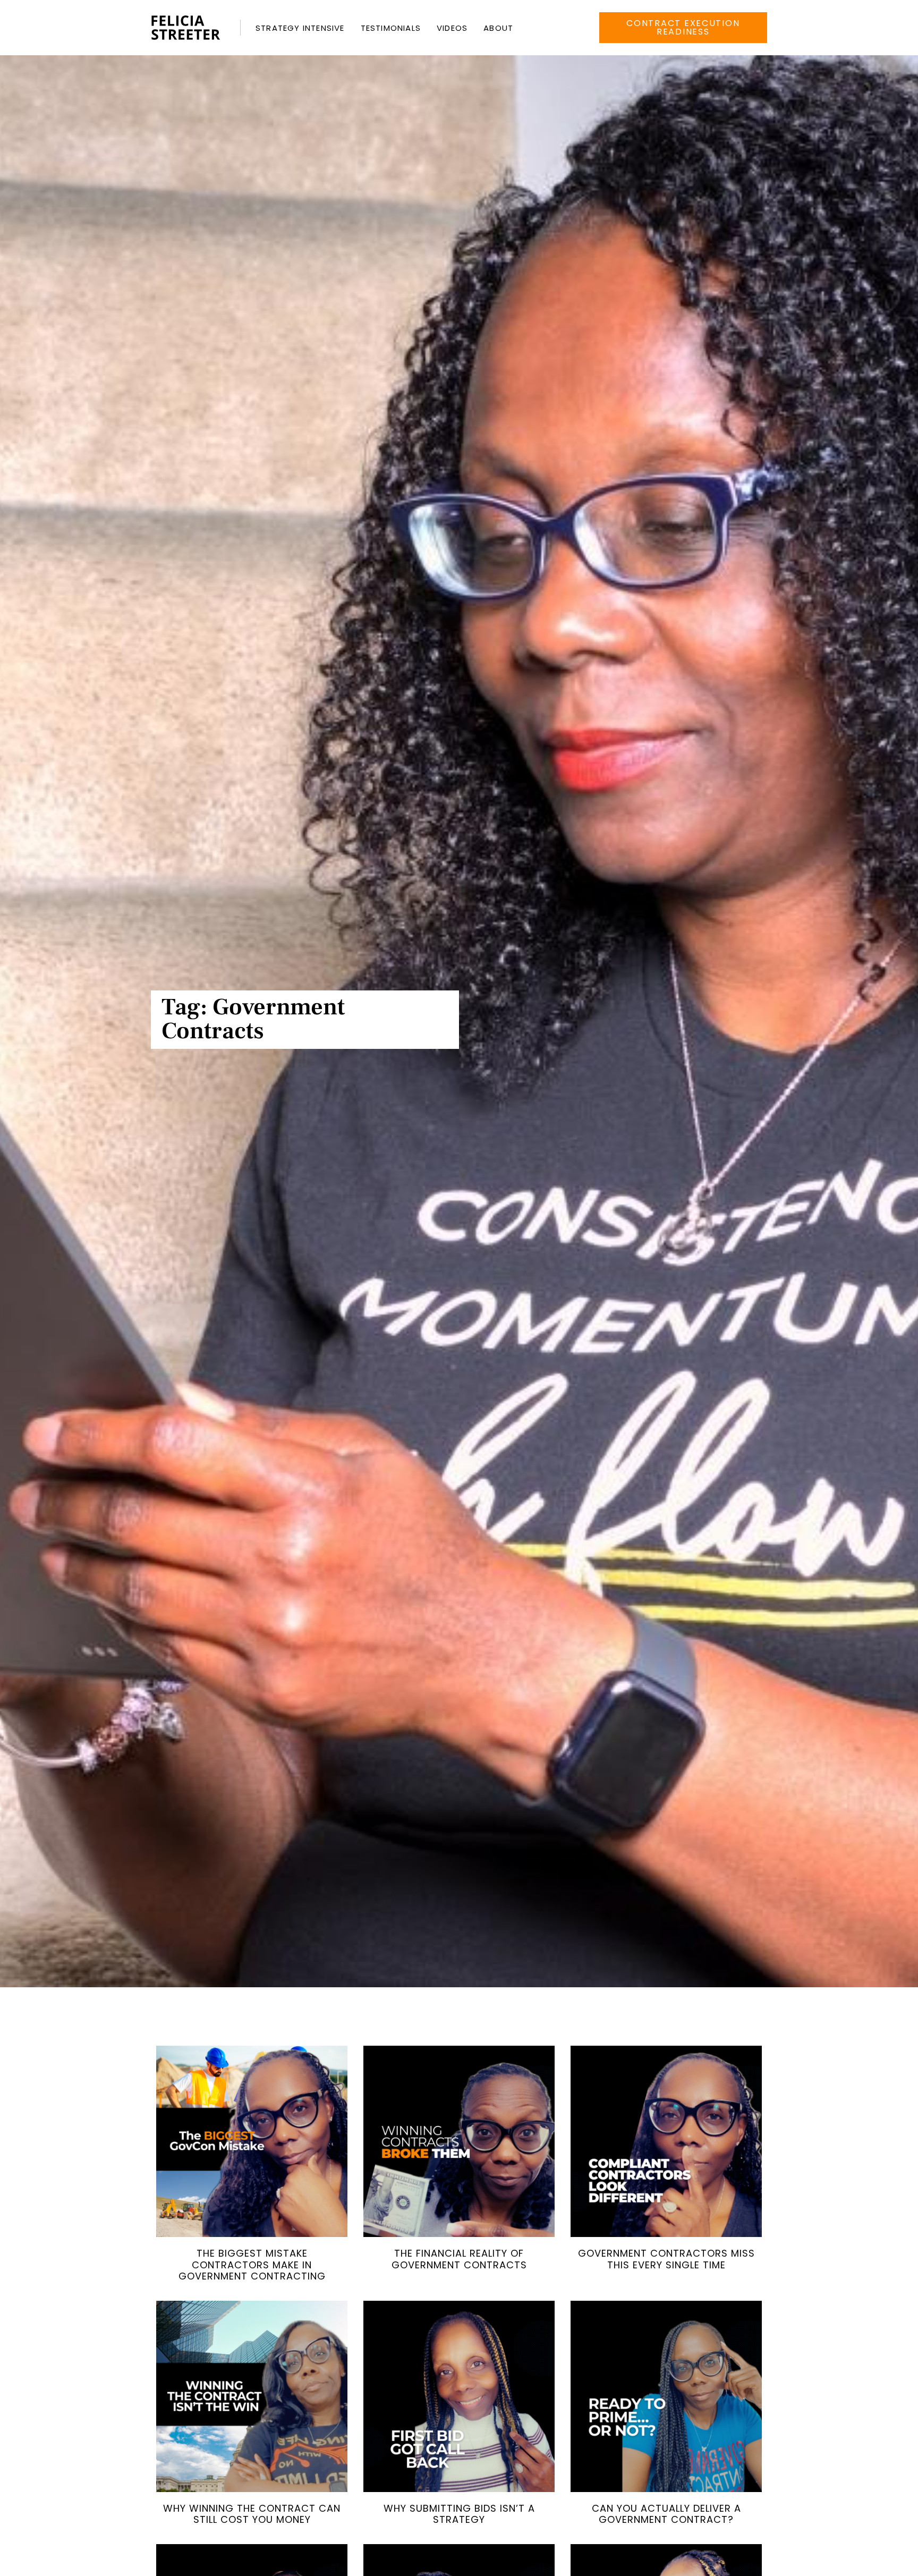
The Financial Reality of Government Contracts (459, 2259)
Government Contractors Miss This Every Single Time (666, 2259)
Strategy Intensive (300, 28)
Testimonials (391, 28)
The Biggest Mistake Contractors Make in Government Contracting (252, 2265)
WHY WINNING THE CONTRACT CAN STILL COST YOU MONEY (252, 2514)
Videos (452, 28)
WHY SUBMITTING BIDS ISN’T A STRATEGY (459, 2514)
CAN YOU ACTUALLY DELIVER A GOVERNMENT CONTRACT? (666, 2514)
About (498, 28)
